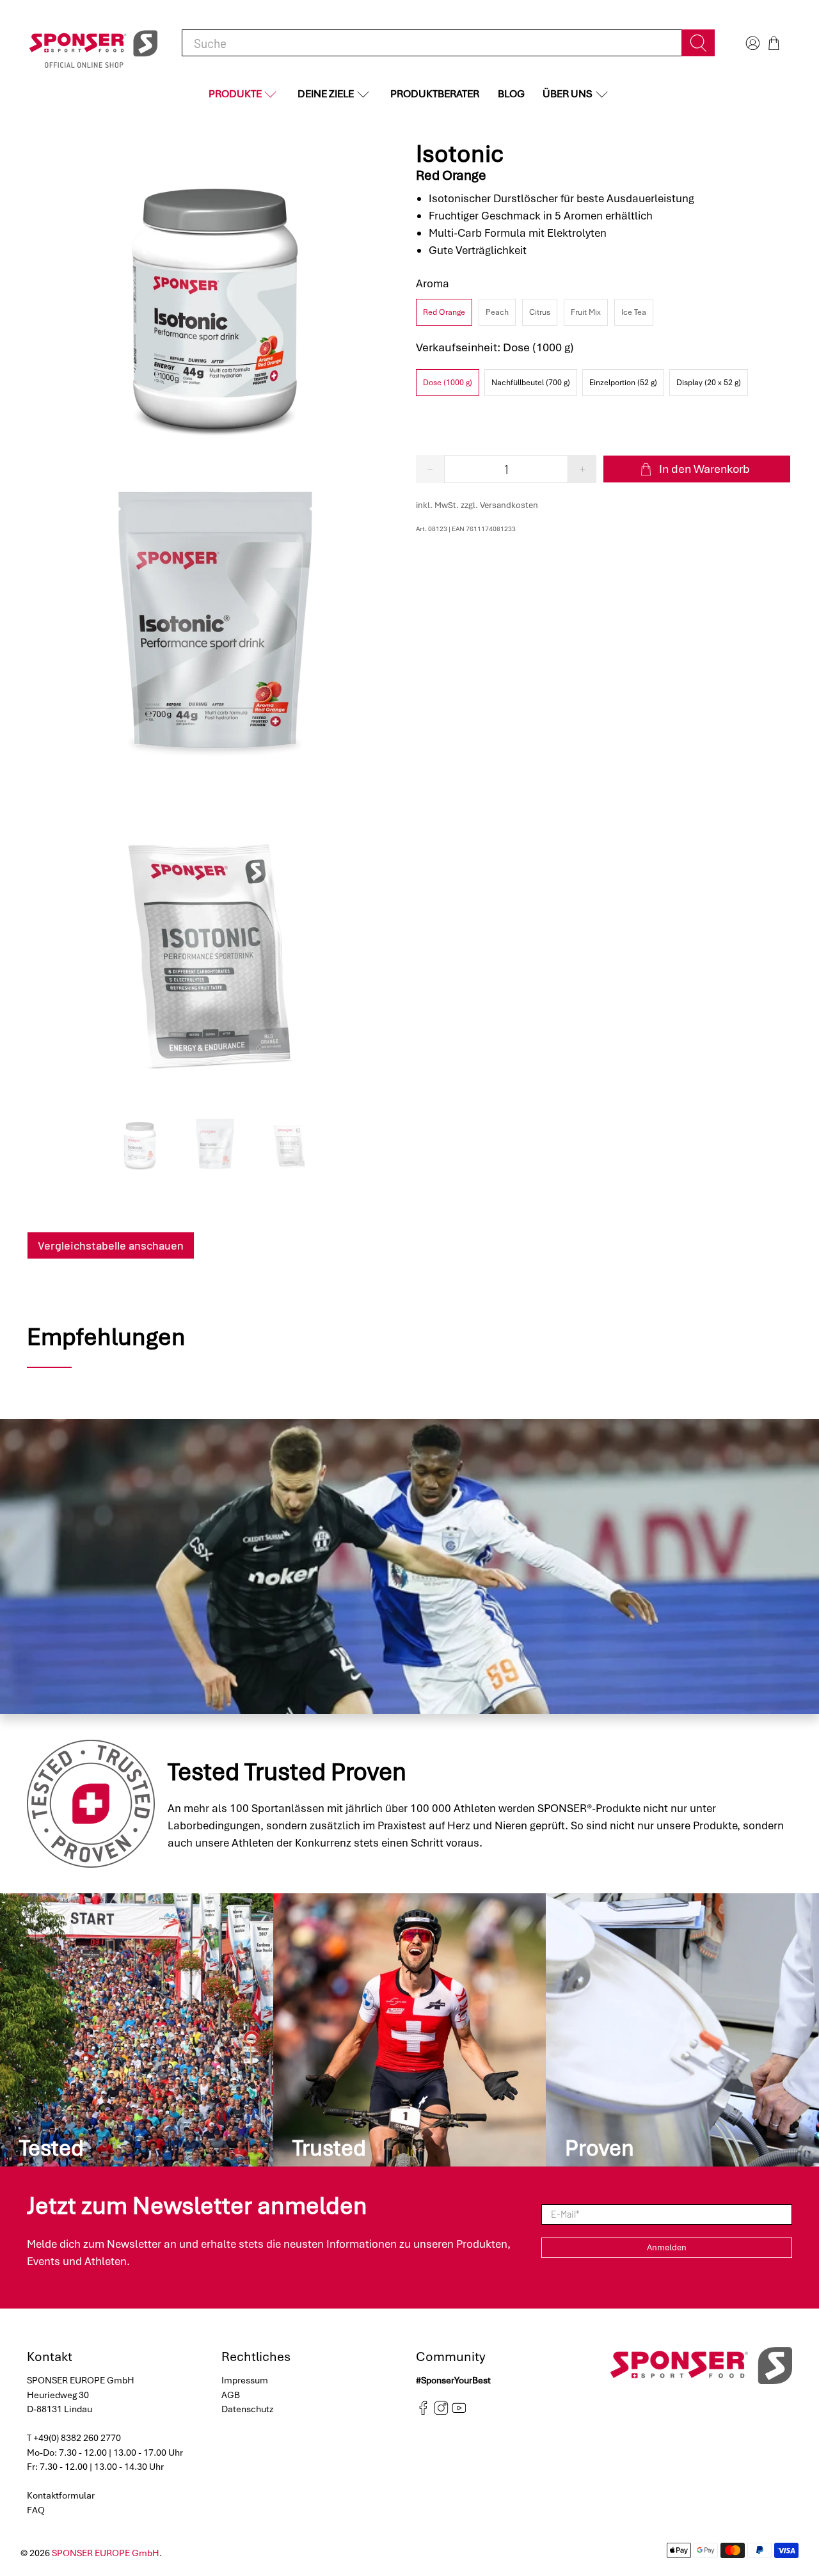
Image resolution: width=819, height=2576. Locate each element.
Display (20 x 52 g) (709, 383)
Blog (511, 94)
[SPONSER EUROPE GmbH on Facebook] (423, 2412)
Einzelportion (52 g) (623, 383)
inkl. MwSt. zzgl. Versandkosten (477, 505)
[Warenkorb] (774, 43)
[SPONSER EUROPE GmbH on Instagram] (441, 2412)
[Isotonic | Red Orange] (215, 300)
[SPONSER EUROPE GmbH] (93, 43)
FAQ (36, 2510)
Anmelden (667, 2247)
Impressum (245, 2380)
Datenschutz (248, 2409)
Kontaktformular (61, 2495)
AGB (231, 2395)
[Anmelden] (751, 43)
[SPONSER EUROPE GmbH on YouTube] (459, 2412)
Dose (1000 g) (448, 383)
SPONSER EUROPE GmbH (106, 2553)
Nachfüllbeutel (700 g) (531, 383)
